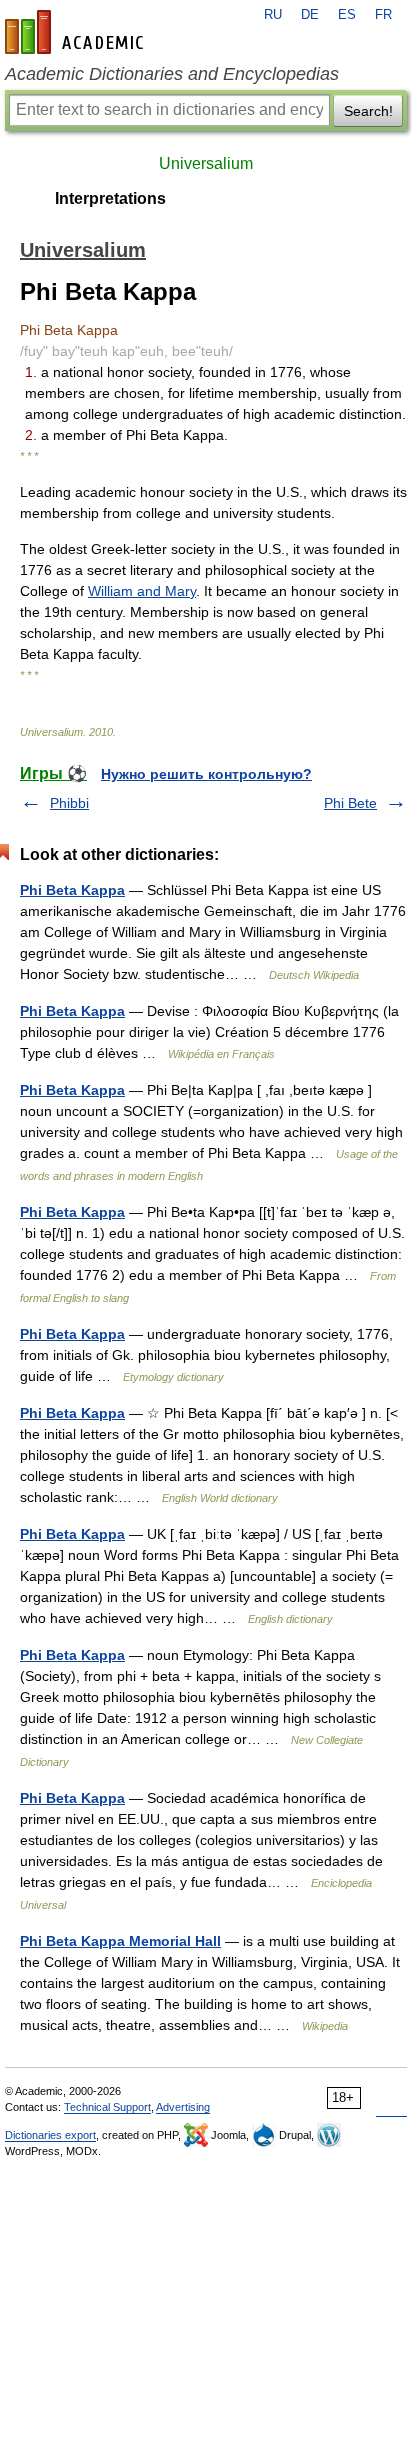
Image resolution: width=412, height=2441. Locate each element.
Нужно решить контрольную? (206, 774)
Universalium (206, 163)
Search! (368, 111)
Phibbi (69, 803)
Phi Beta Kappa (72, 890)
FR (383, 15)
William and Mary (142, 591)
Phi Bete (350, 803)
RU (273, 15)
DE (310, 15)
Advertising (183, 2107)
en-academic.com (77, 32)
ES (347, 15)
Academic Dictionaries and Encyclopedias (172, 74)
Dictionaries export (50, 2135)
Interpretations (110, 198)
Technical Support (107, 2107)
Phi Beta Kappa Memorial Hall (120, 1941)
